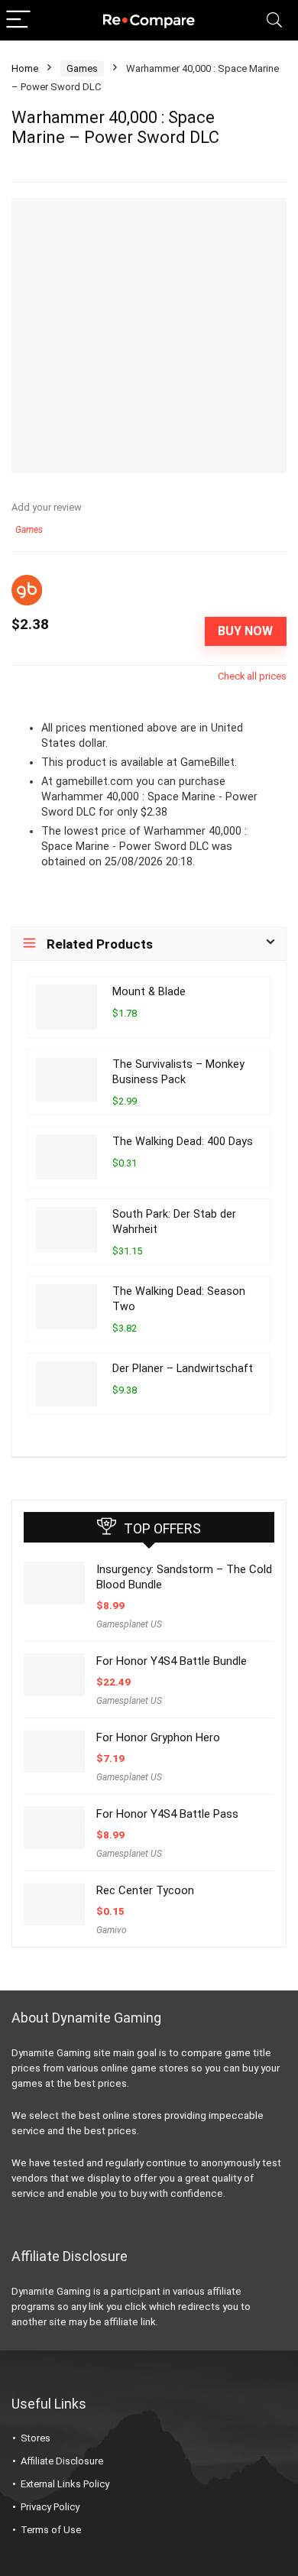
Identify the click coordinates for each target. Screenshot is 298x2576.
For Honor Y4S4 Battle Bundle (172, 1661)
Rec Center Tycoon (145, 1890)
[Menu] (18, 20)
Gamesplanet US (129, 1624)
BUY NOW (245, 631)
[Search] (274, 20)
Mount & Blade (149, 992)
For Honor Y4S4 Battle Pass (167, 1814)
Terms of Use (51, 2530)
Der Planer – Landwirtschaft (183, 1369)
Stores (36, 2438)
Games (82, 68)
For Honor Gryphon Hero (158, 1737)
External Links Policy (65, 2484)
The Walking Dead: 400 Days (183, 1142)
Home (25, 68)
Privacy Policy (50, 2507)
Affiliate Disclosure (62, 2461)
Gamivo (112, 1930)
